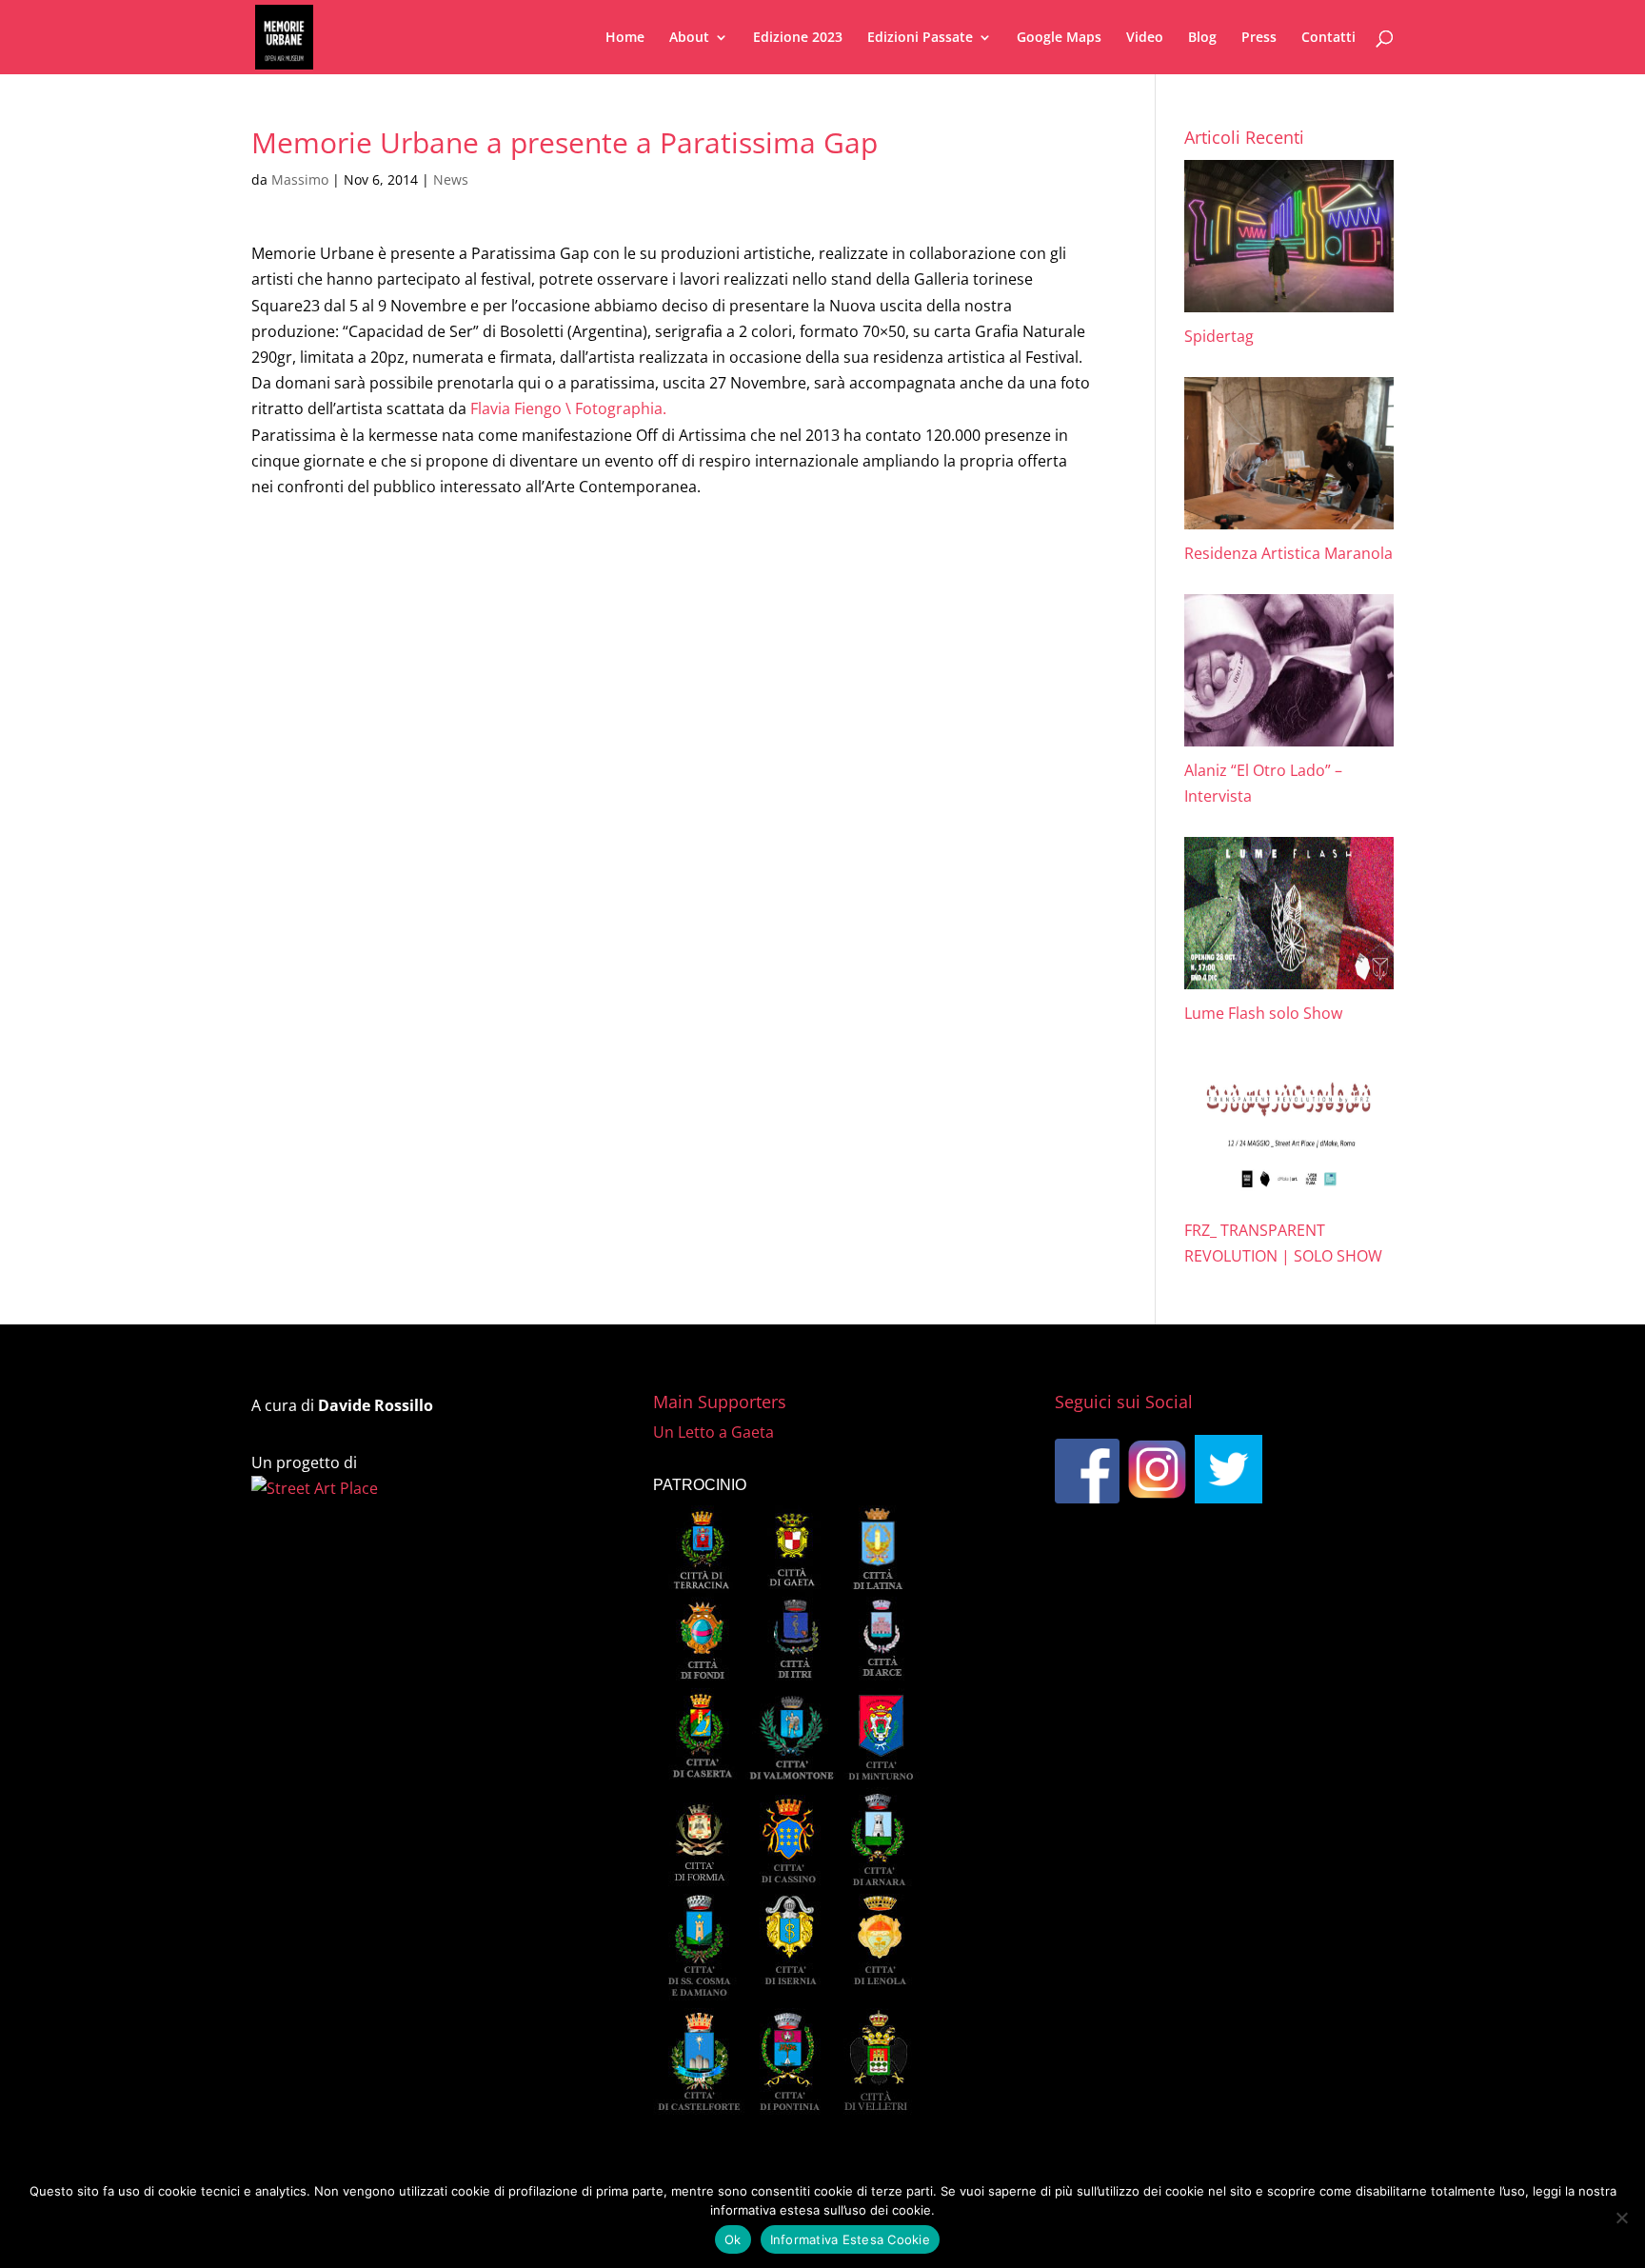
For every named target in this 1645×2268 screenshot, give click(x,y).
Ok (733, 2239)
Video (1145, 38)
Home (625, 38)
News (451, 179)
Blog (1202, 38)
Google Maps (1059, 38)
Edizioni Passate (920, 38)
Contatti (1328, 38)
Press (1259, 38)
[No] (1621, 2218)
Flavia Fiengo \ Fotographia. (568, 408)
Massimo (300, 179)
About (689, 38)
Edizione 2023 (798, 38)
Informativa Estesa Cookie (850, 2239)
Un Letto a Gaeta (713, 1432)
